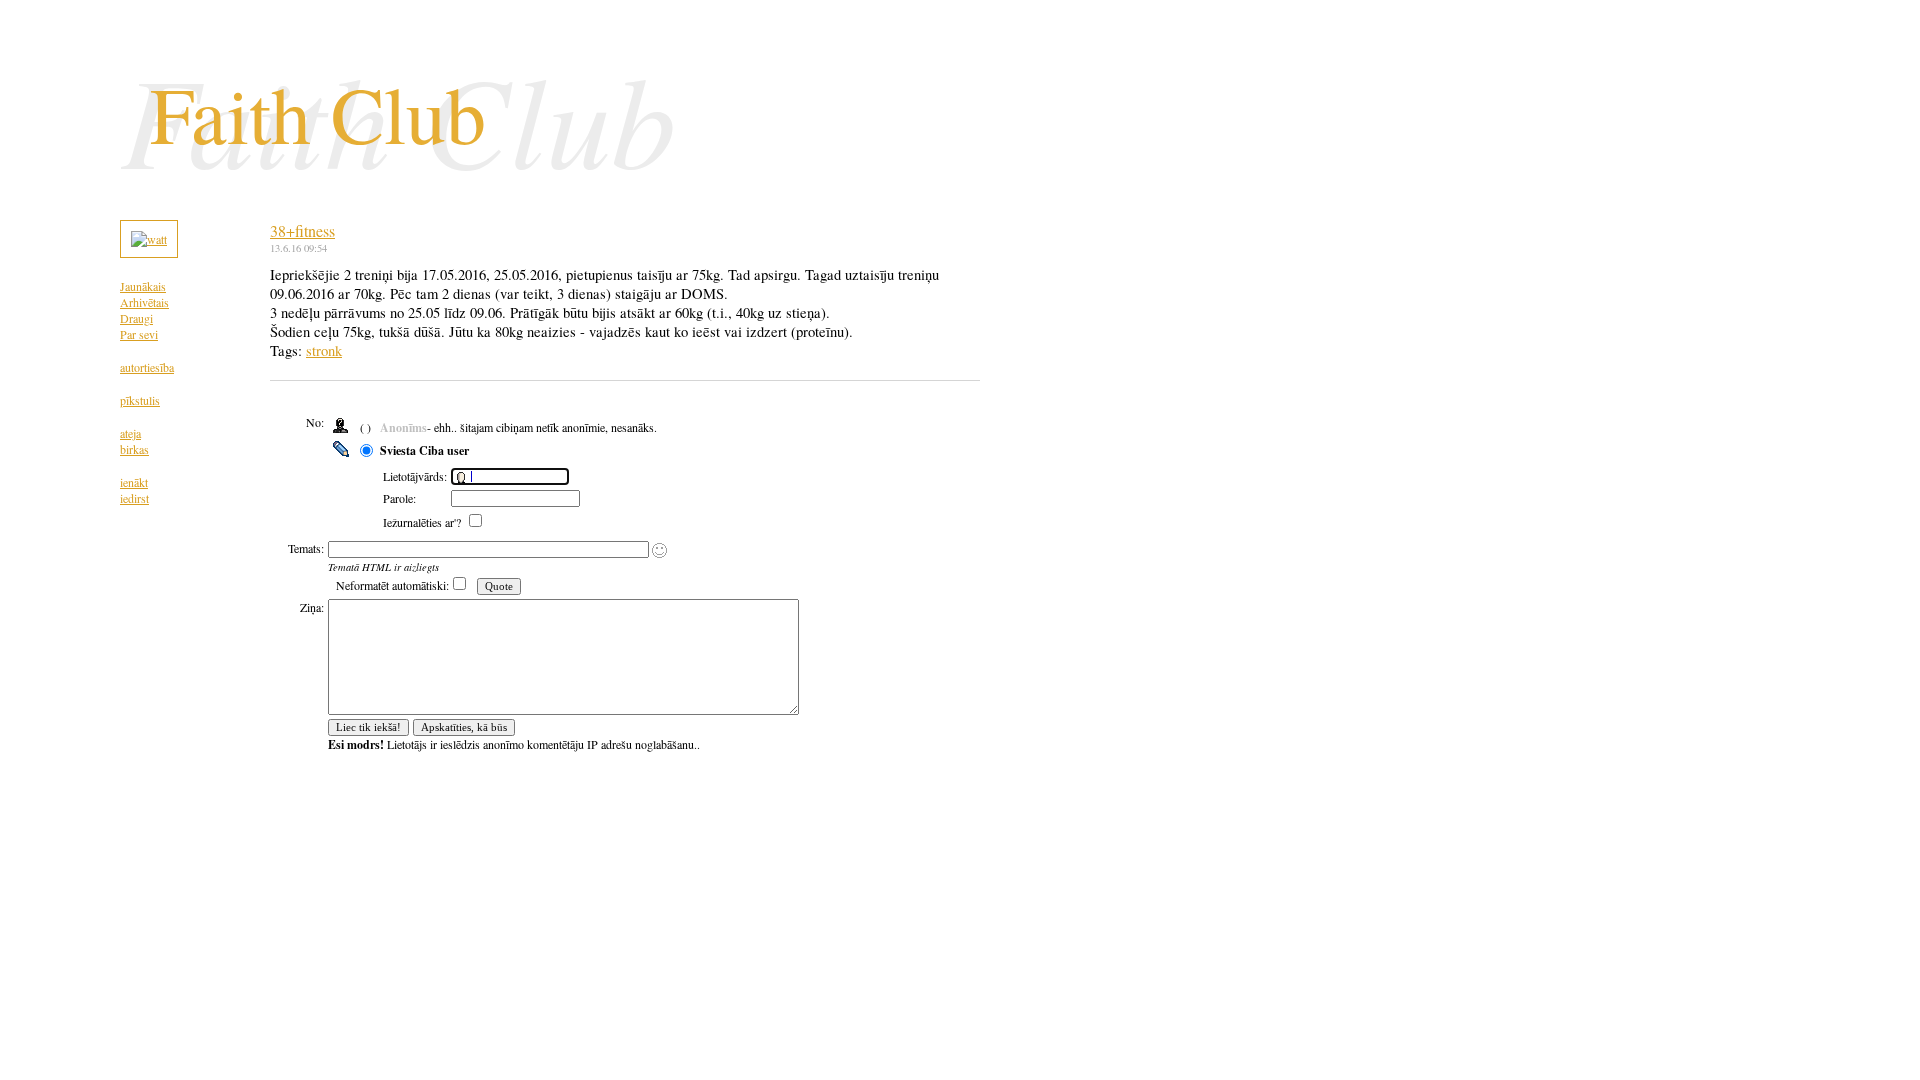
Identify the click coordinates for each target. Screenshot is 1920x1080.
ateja (130, 433)
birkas (134, 449)
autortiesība (147, 367)
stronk (324, 350)
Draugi (136, 318)
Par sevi (139, 334)
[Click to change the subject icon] (659, 550)
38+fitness (302, 230)
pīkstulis (140, 400)
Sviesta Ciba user (424, 450)
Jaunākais (143, 286)
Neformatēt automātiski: (392, 585)
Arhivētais (144, 302)
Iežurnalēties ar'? (424, 522)
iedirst (134, 498)
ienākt (134, 482)
